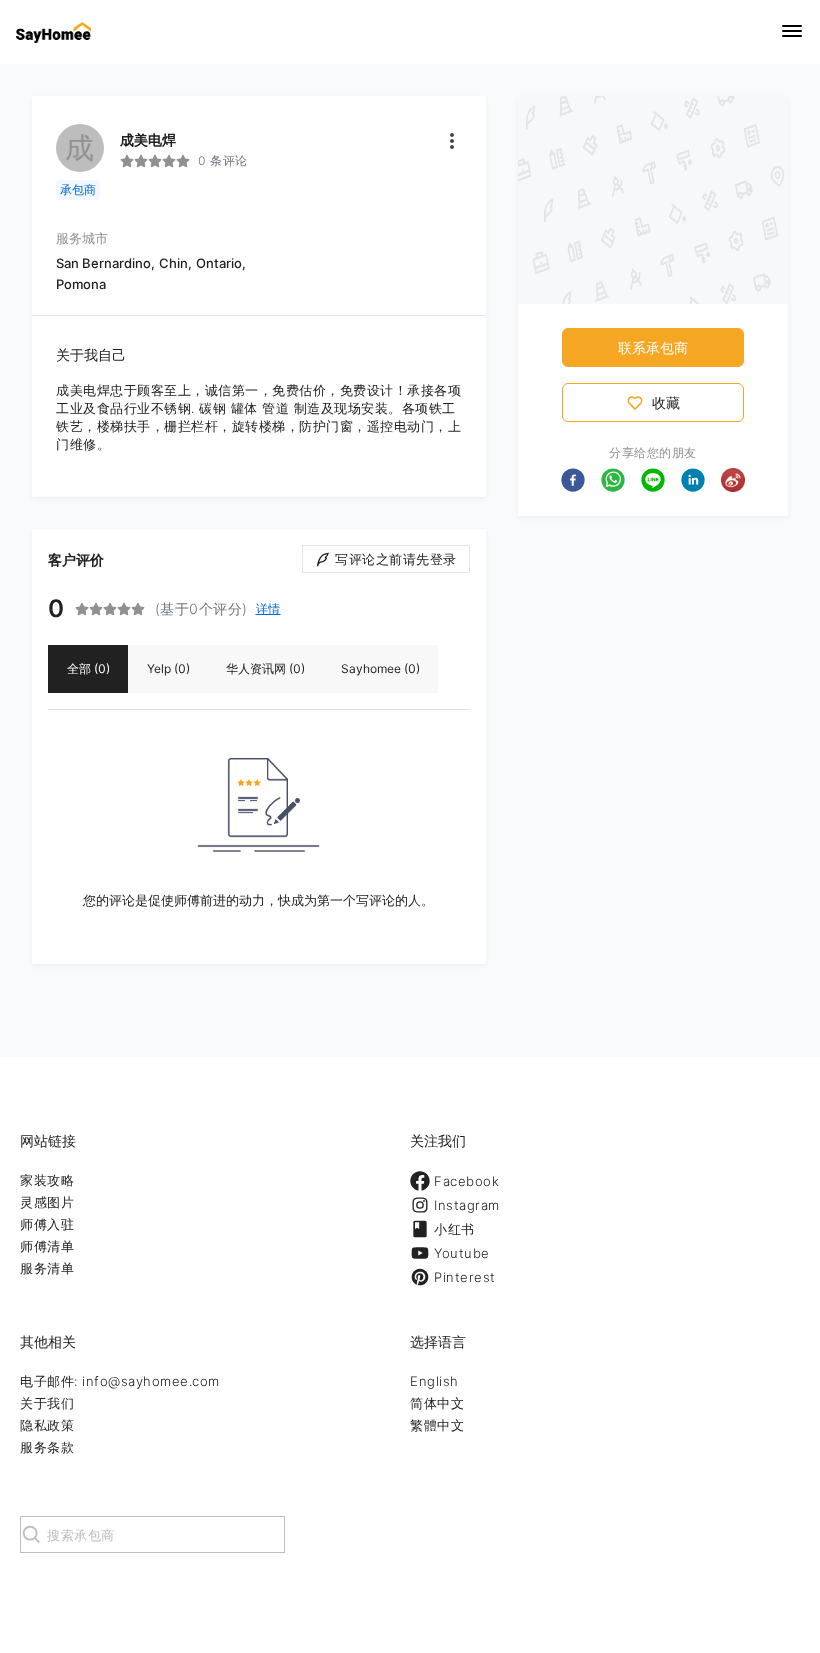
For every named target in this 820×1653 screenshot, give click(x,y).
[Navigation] (792, 32)
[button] (573, 480)
